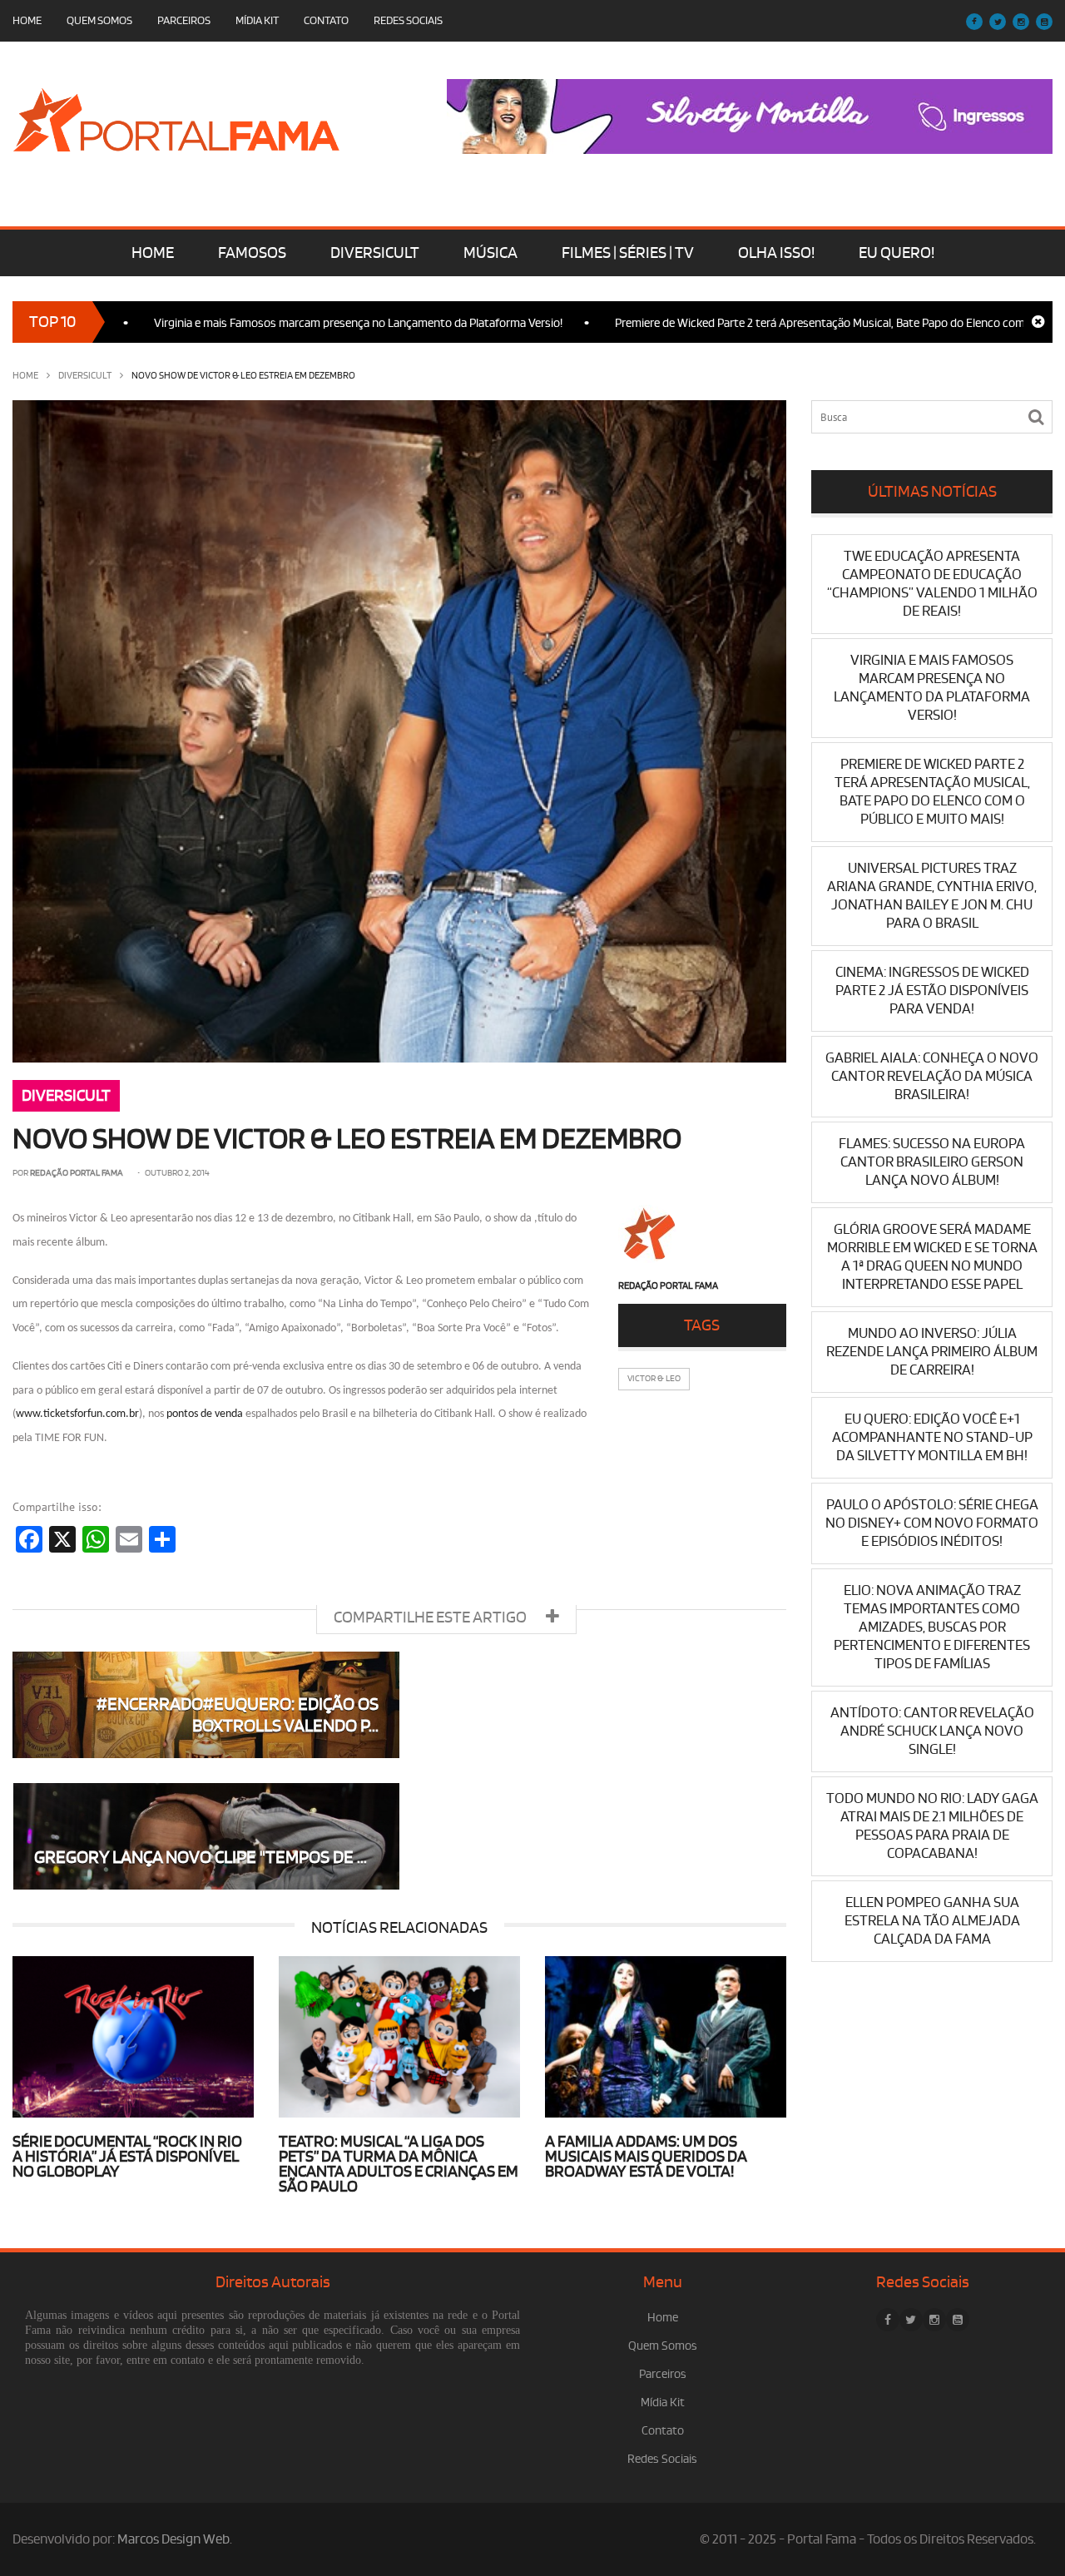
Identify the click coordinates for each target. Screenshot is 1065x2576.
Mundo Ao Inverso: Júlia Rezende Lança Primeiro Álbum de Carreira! (932, 1352)
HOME (153, 253)
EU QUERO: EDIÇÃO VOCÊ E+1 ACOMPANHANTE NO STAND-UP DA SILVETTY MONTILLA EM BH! (932, 1437)
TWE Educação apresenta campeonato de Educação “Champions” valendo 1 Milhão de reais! (932, 584)
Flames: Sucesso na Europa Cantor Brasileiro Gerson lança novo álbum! (932, 1162)
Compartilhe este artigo (431, 1617)
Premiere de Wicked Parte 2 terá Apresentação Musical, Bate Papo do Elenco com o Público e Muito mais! (932, 792)
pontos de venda (205, 1414)
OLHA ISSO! (776, 253)
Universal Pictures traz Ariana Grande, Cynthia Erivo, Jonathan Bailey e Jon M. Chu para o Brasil (932, 896)
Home (27, 20)
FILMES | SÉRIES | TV (628, 253)
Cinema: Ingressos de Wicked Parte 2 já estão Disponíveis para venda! (932, 991)
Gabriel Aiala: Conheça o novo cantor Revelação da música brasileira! (932, 1076)
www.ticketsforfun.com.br (77, 1414)
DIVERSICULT (375, 253)
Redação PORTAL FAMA (77, 1173)
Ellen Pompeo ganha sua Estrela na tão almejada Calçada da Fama (932, 1921)
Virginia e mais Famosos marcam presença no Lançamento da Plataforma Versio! (282, 323)
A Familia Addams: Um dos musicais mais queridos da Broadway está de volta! (646, 2157)
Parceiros (184, 20)
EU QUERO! (897, 253)
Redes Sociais (408, 20)
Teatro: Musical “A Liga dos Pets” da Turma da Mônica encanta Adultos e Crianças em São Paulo (399, 2164)
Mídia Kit (257, 20)
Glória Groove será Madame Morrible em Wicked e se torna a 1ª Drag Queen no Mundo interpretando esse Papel (932, 1257)
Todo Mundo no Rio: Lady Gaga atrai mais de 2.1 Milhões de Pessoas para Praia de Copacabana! (932, 1826)
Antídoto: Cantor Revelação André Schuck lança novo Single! (932, 1731)
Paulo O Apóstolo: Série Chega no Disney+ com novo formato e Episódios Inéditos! (932, 1523)
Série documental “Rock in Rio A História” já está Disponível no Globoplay (127, 2157)
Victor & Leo (654, 1379)
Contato (326, 20)
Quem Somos (99, 20)
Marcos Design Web (173, 2539)
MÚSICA (490, 253)
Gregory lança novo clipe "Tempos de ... (201, 1858)
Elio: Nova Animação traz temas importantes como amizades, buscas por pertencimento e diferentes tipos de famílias (932, 1627)
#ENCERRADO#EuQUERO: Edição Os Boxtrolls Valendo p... (238, 1715)
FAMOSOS (252, 253)
